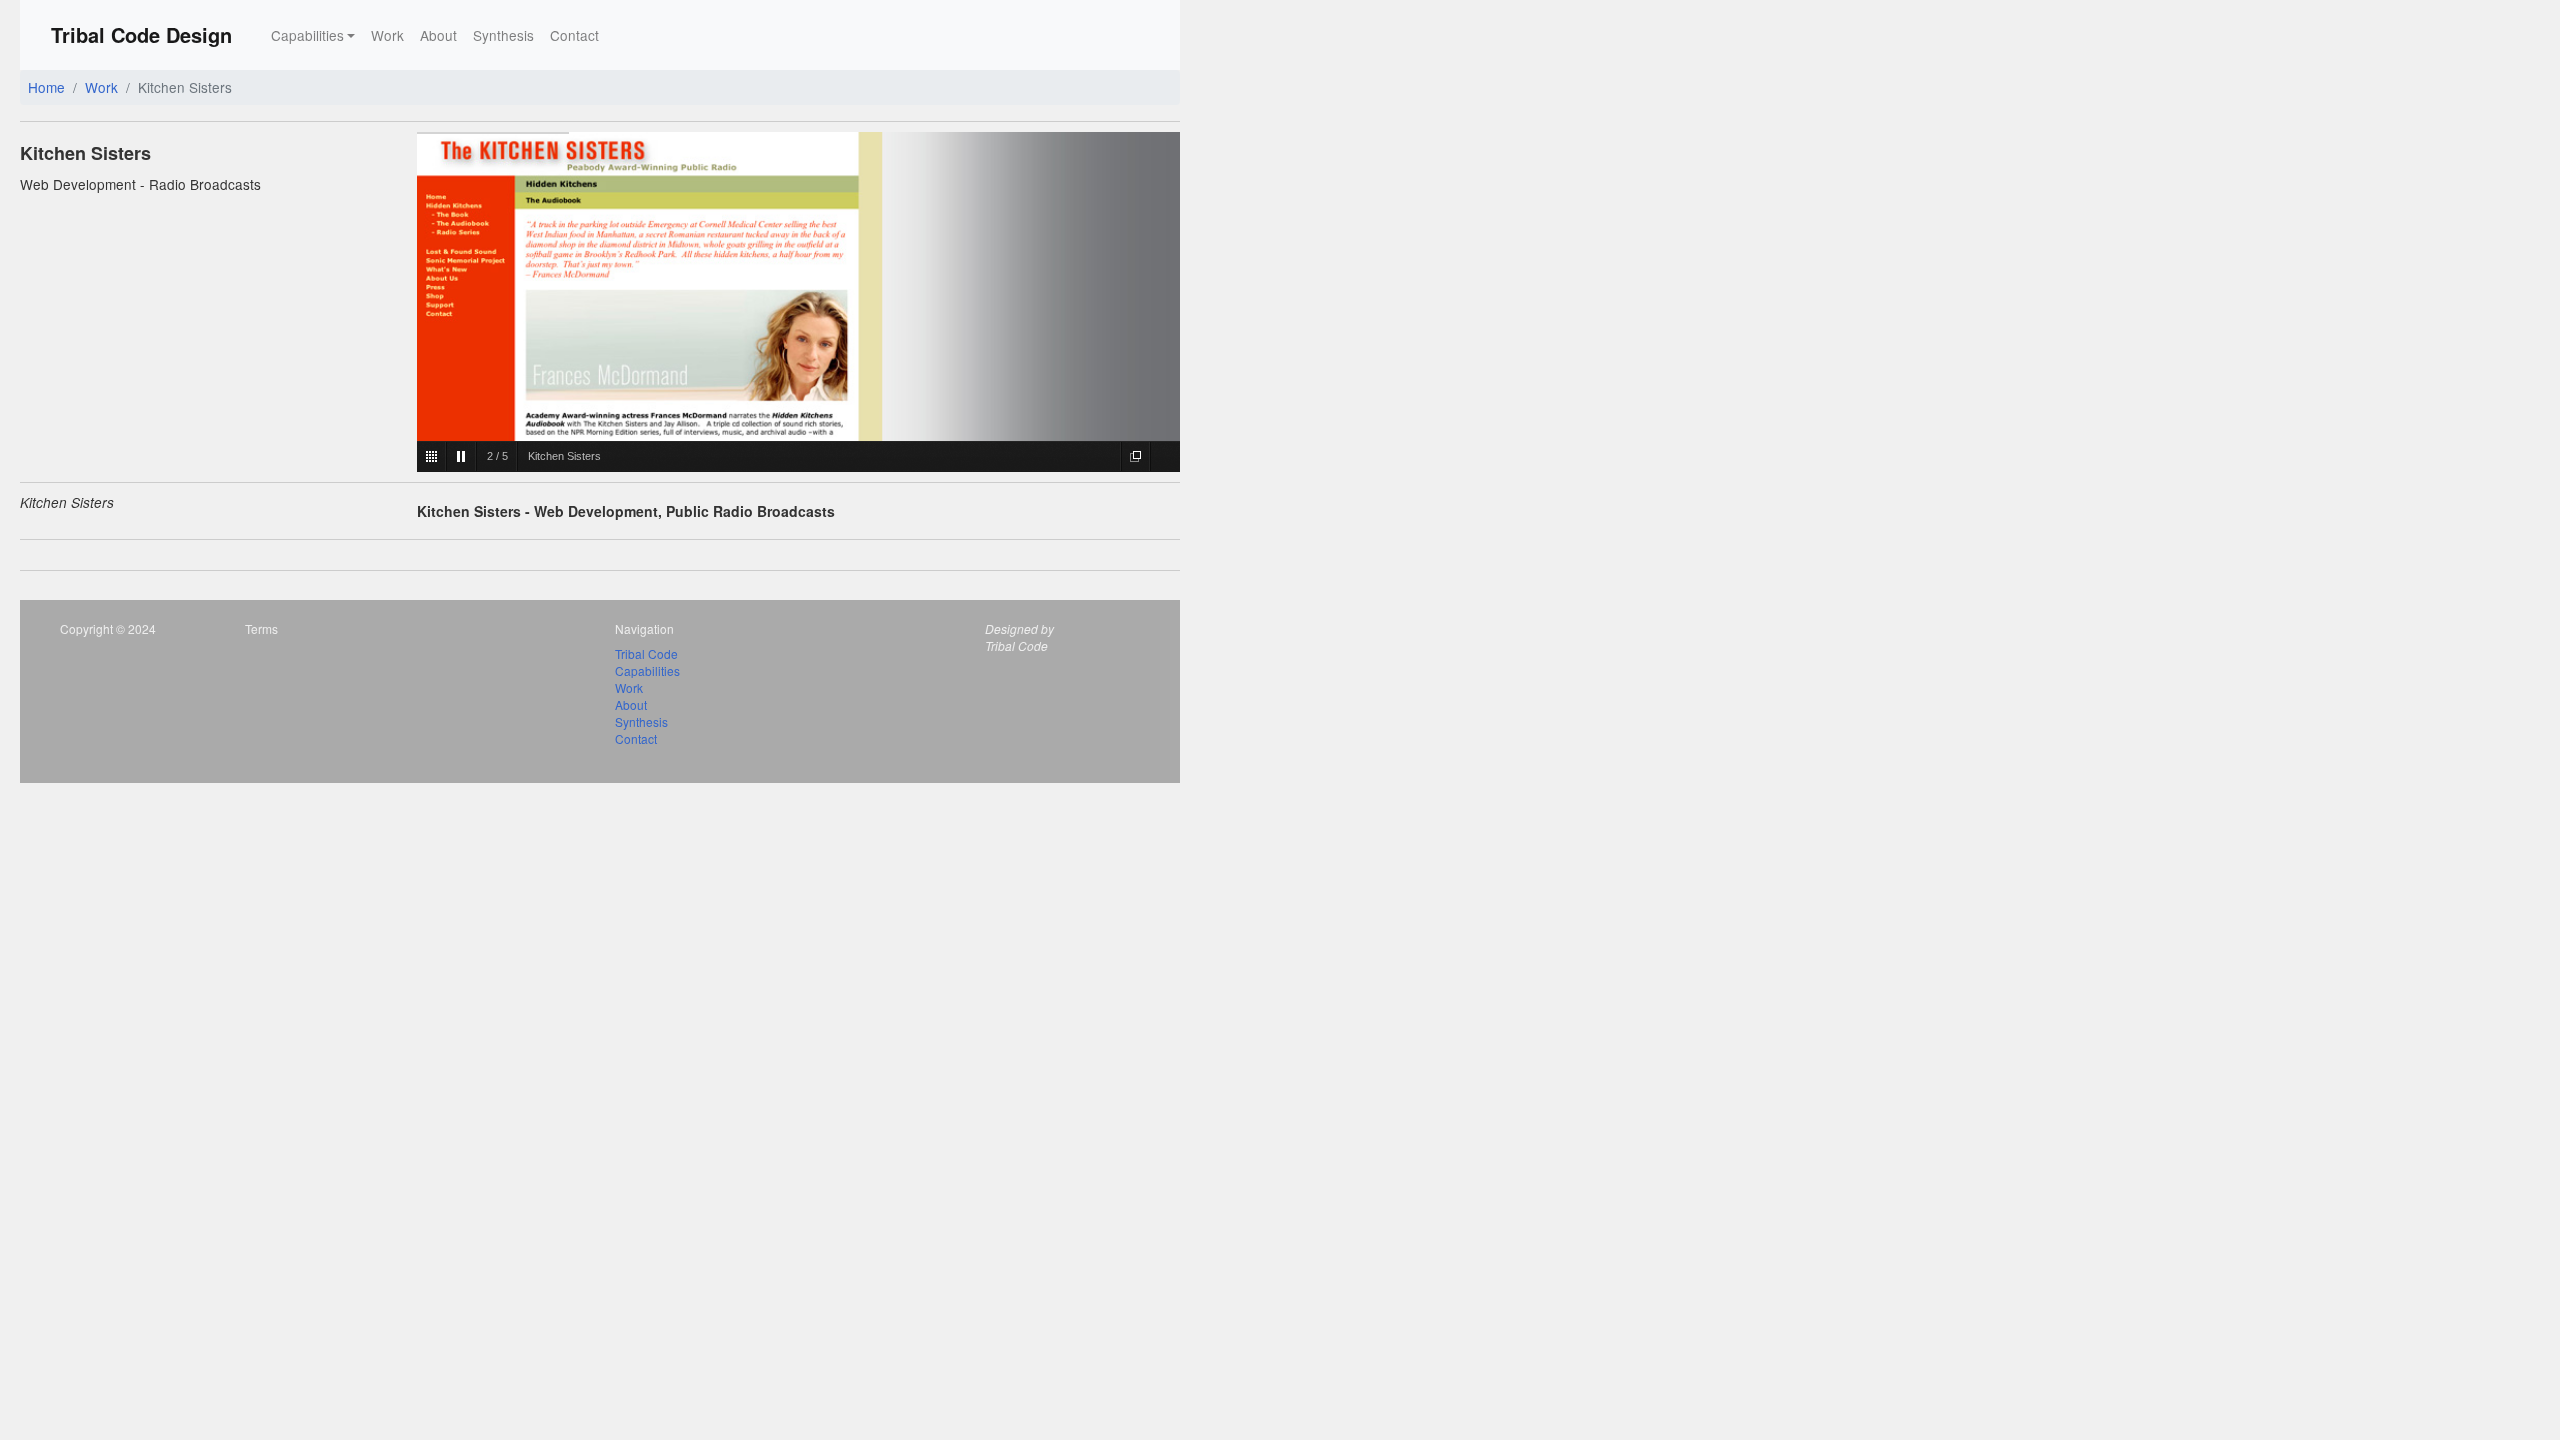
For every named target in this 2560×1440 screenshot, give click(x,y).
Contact (574, 35)
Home (46, 87)
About (438, 35)
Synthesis (503, 35)
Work (387, 35)
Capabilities (647, 670)
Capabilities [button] (307, 35)
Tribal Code (646, 653)
